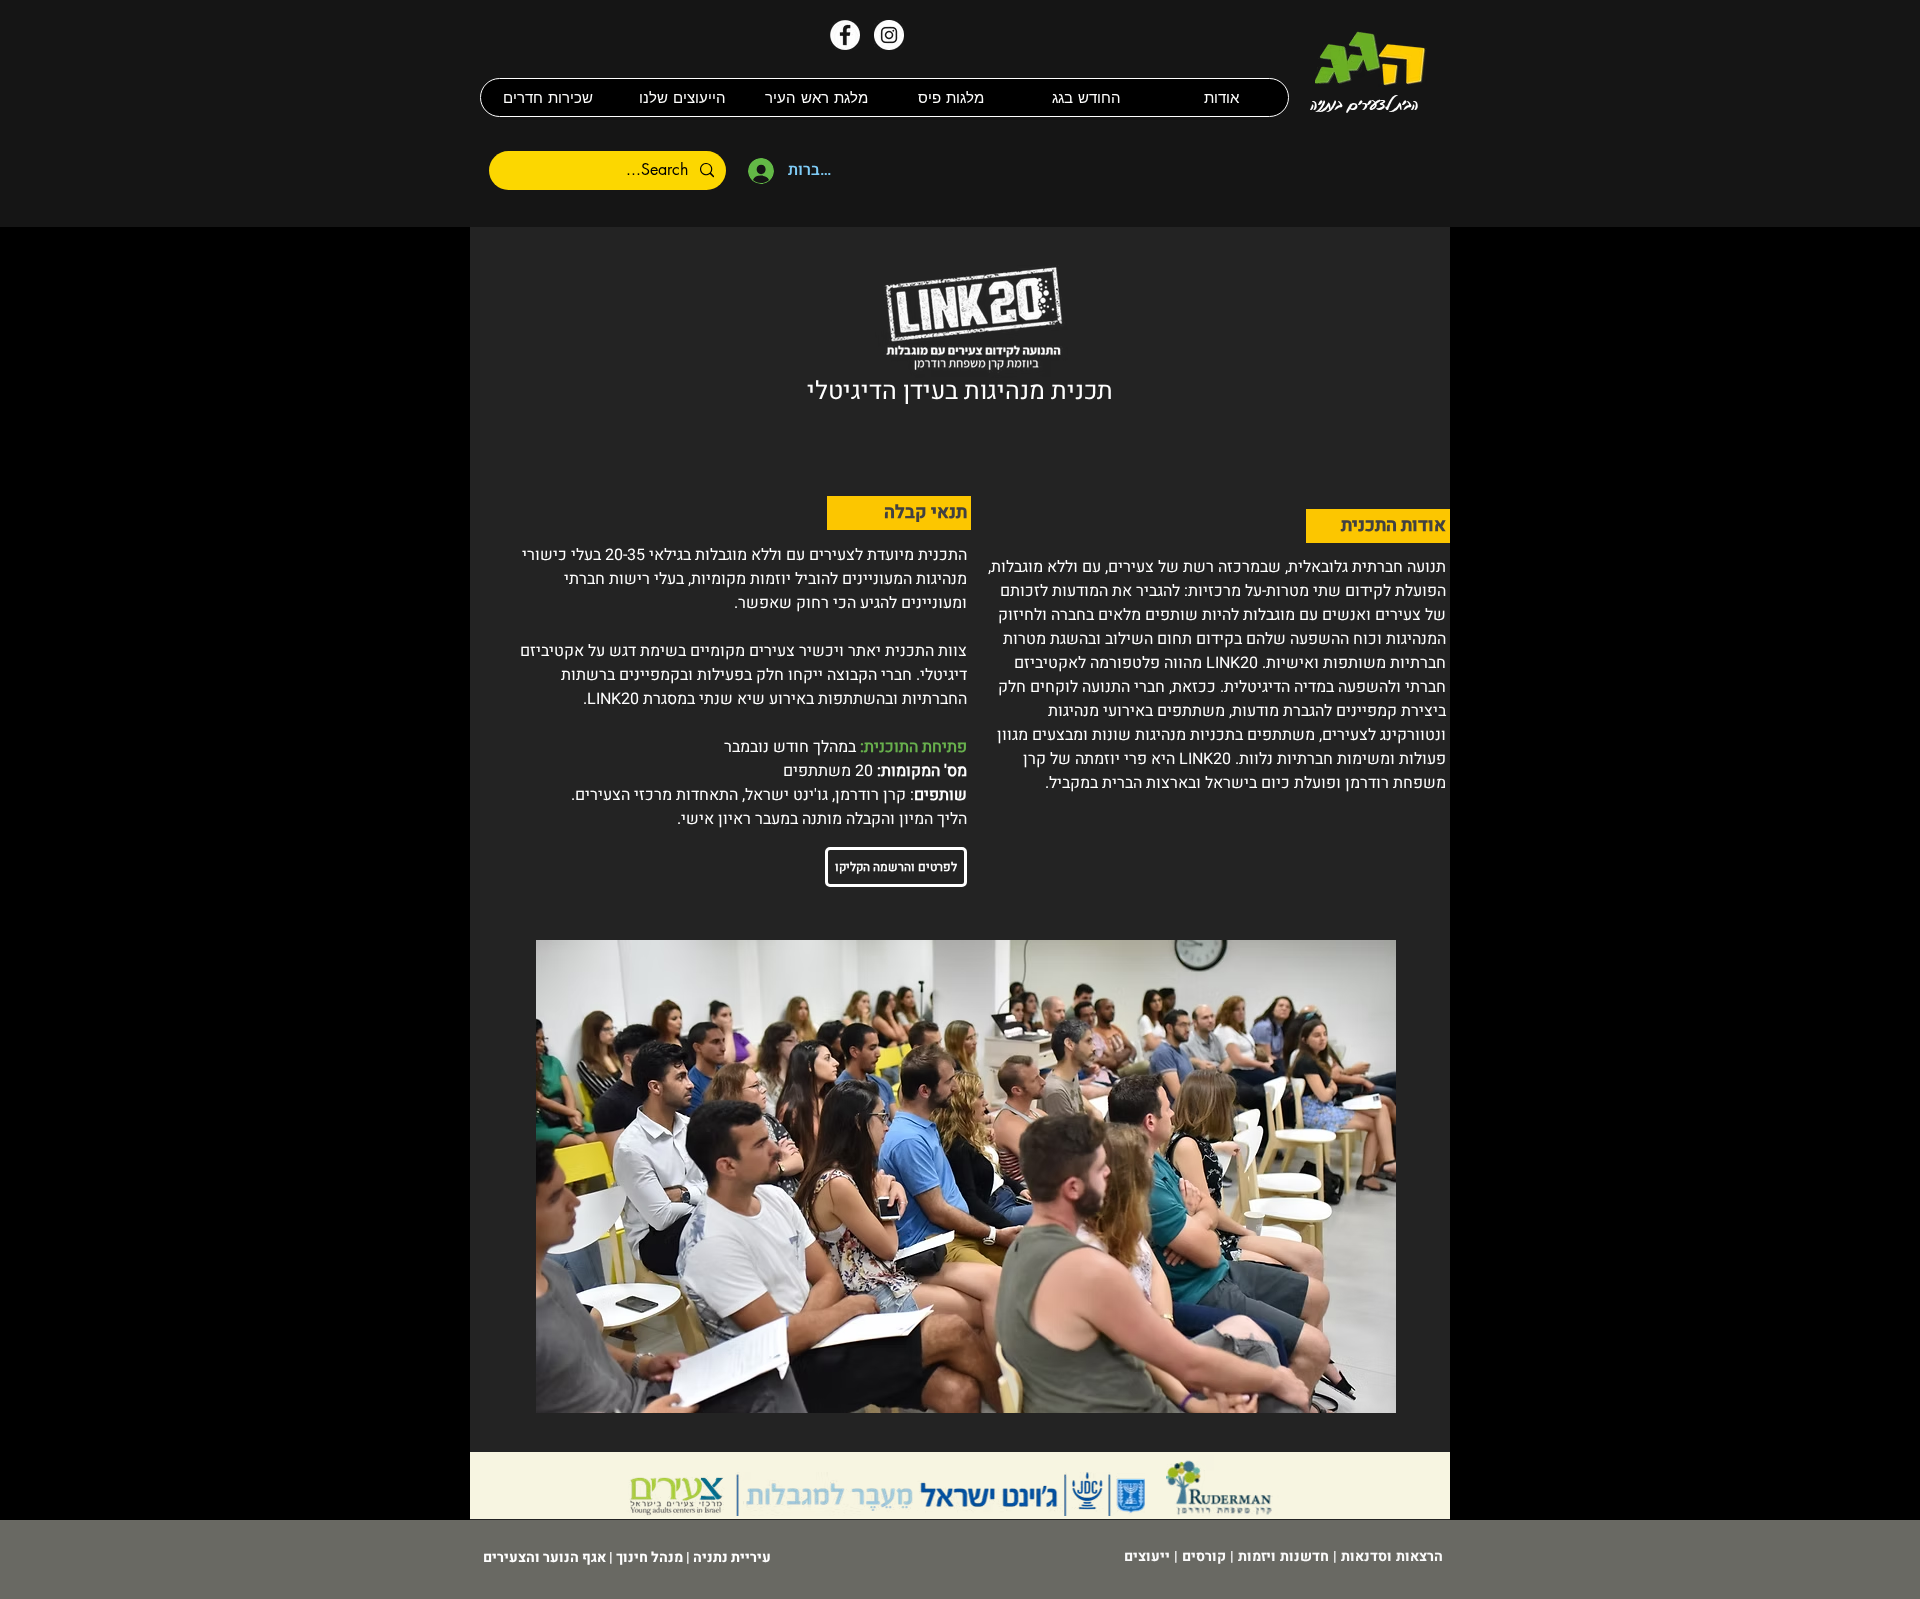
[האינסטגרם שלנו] (889, 35)
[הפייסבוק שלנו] (845, 35)
